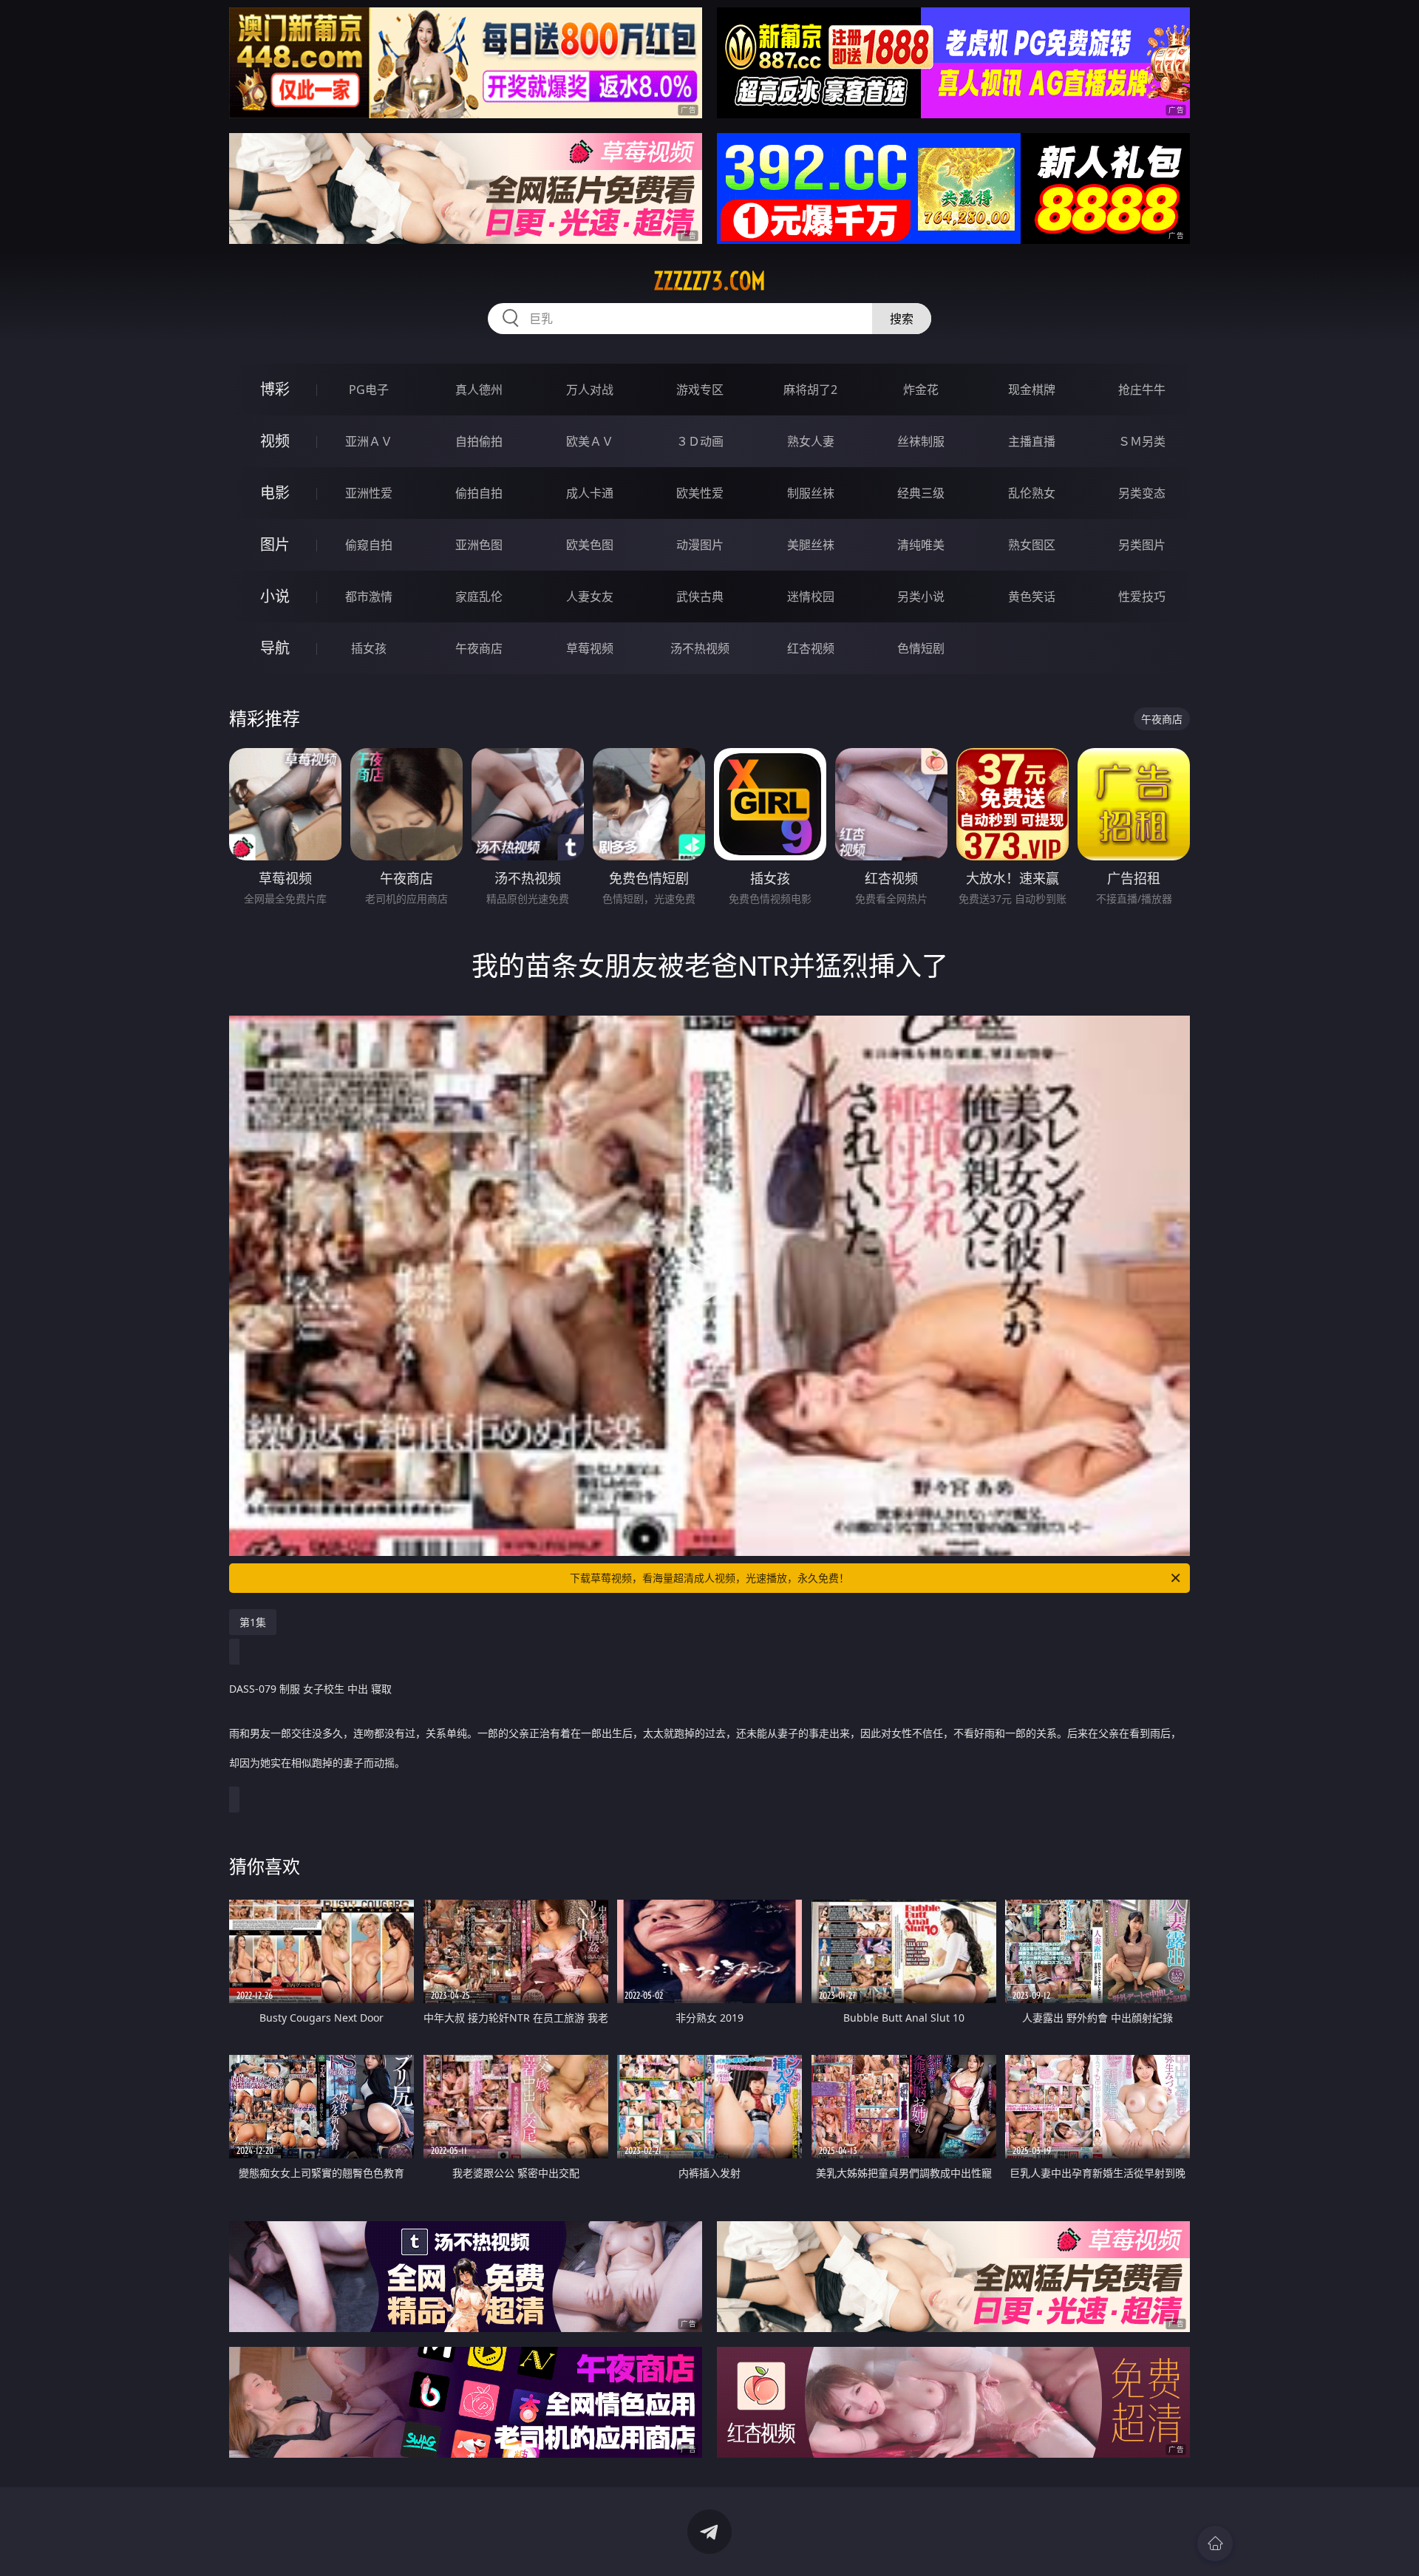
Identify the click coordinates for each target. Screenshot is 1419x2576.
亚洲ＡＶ (369, 441)
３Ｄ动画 (700, 441)
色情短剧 (921, 648)
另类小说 (921, 597)
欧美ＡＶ (590, 441)
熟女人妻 (811, 441)
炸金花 (921, 390)
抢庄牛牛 (1142, 390)
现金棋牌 (1032, 390)
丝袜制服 (921, 441)
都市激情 (369, 597)
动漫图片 (700, 545)
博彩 (275, 389)
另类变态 (1142, 493)
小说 (275, 596)
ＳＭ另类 (1142, 441)
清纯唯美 (921, 545)
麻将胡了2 (810, 390)
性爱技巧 (1142, 597)
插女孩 (369, 648)
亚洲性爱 (369, 493)
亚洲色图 (479, 545)
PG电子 (369, 390)
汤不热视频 (700, 648)
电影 (275, 493)
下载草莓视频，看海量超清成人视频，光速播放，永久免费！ (709, 1578)
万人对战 (590, 390)
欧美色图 (590, 545)
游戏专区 (700, 390)
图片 (275, 544)
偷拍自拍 (479, 493)
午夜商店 (479, 648)
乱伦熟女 (1032, 493)
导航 (275, 648)
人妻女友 (590, 597)
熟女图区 (1032, 545)
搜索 (902, 319)
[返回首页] (1215, 2543)
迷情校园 (811, 597)
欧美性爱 (700, 493)
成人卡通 (590, 493)
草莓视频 (590, 648)
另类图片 (1142, 545)
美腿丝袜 (811, 545)
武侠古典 (700, 597)
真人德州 (479, 390)
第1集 (253, 1622)
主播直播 (1032, 441)
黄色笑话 (1032, 597)
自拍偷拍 (479, 441)
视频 (275, 441)
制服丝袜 (811, 493)
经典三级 (921, 493)
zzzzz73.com (709, 281)
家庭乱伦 (479, 597)
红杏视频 (811, 648)
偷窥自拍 (369, 545)
